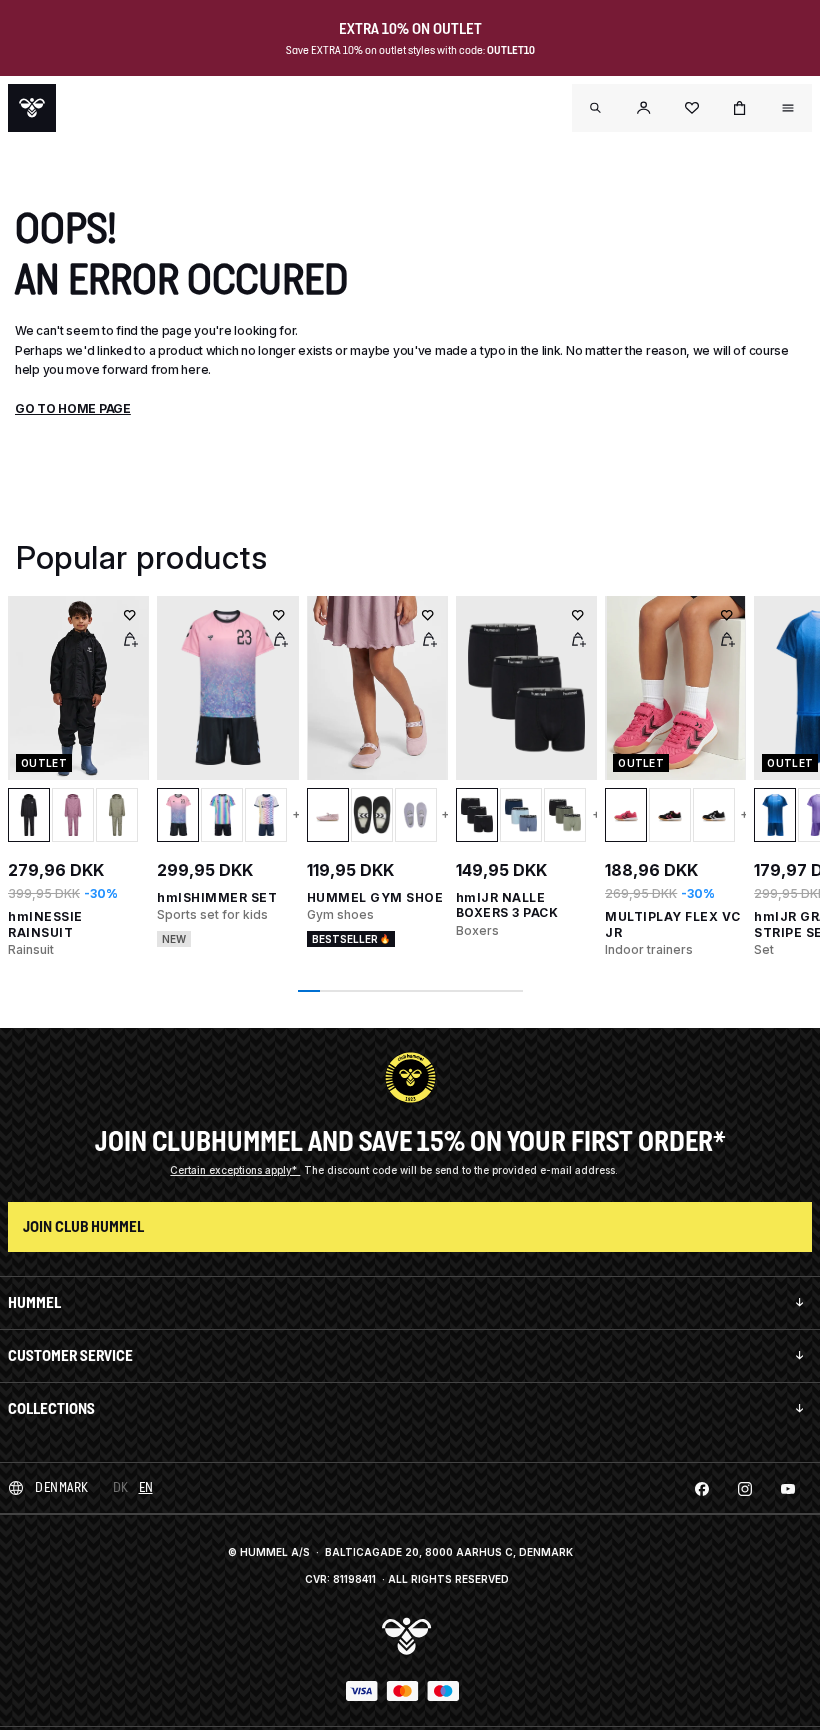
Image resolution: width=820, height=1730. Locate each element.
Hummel (34, 1302)
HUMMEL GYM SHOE (375, 897)
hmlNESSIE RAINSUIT (45, 924)
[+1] (590, 815)
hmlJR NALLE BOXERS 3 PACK (507, 905)
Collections (51, 1408)
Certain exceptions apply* (235, 1170)
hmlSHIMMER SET (217, 897)
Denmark (62, 1487)
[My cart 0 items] (740, 108)
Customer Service (70, 1355)
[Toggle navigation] (596, 108)
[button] (644, 108)
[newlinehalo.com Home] (32, 108)
